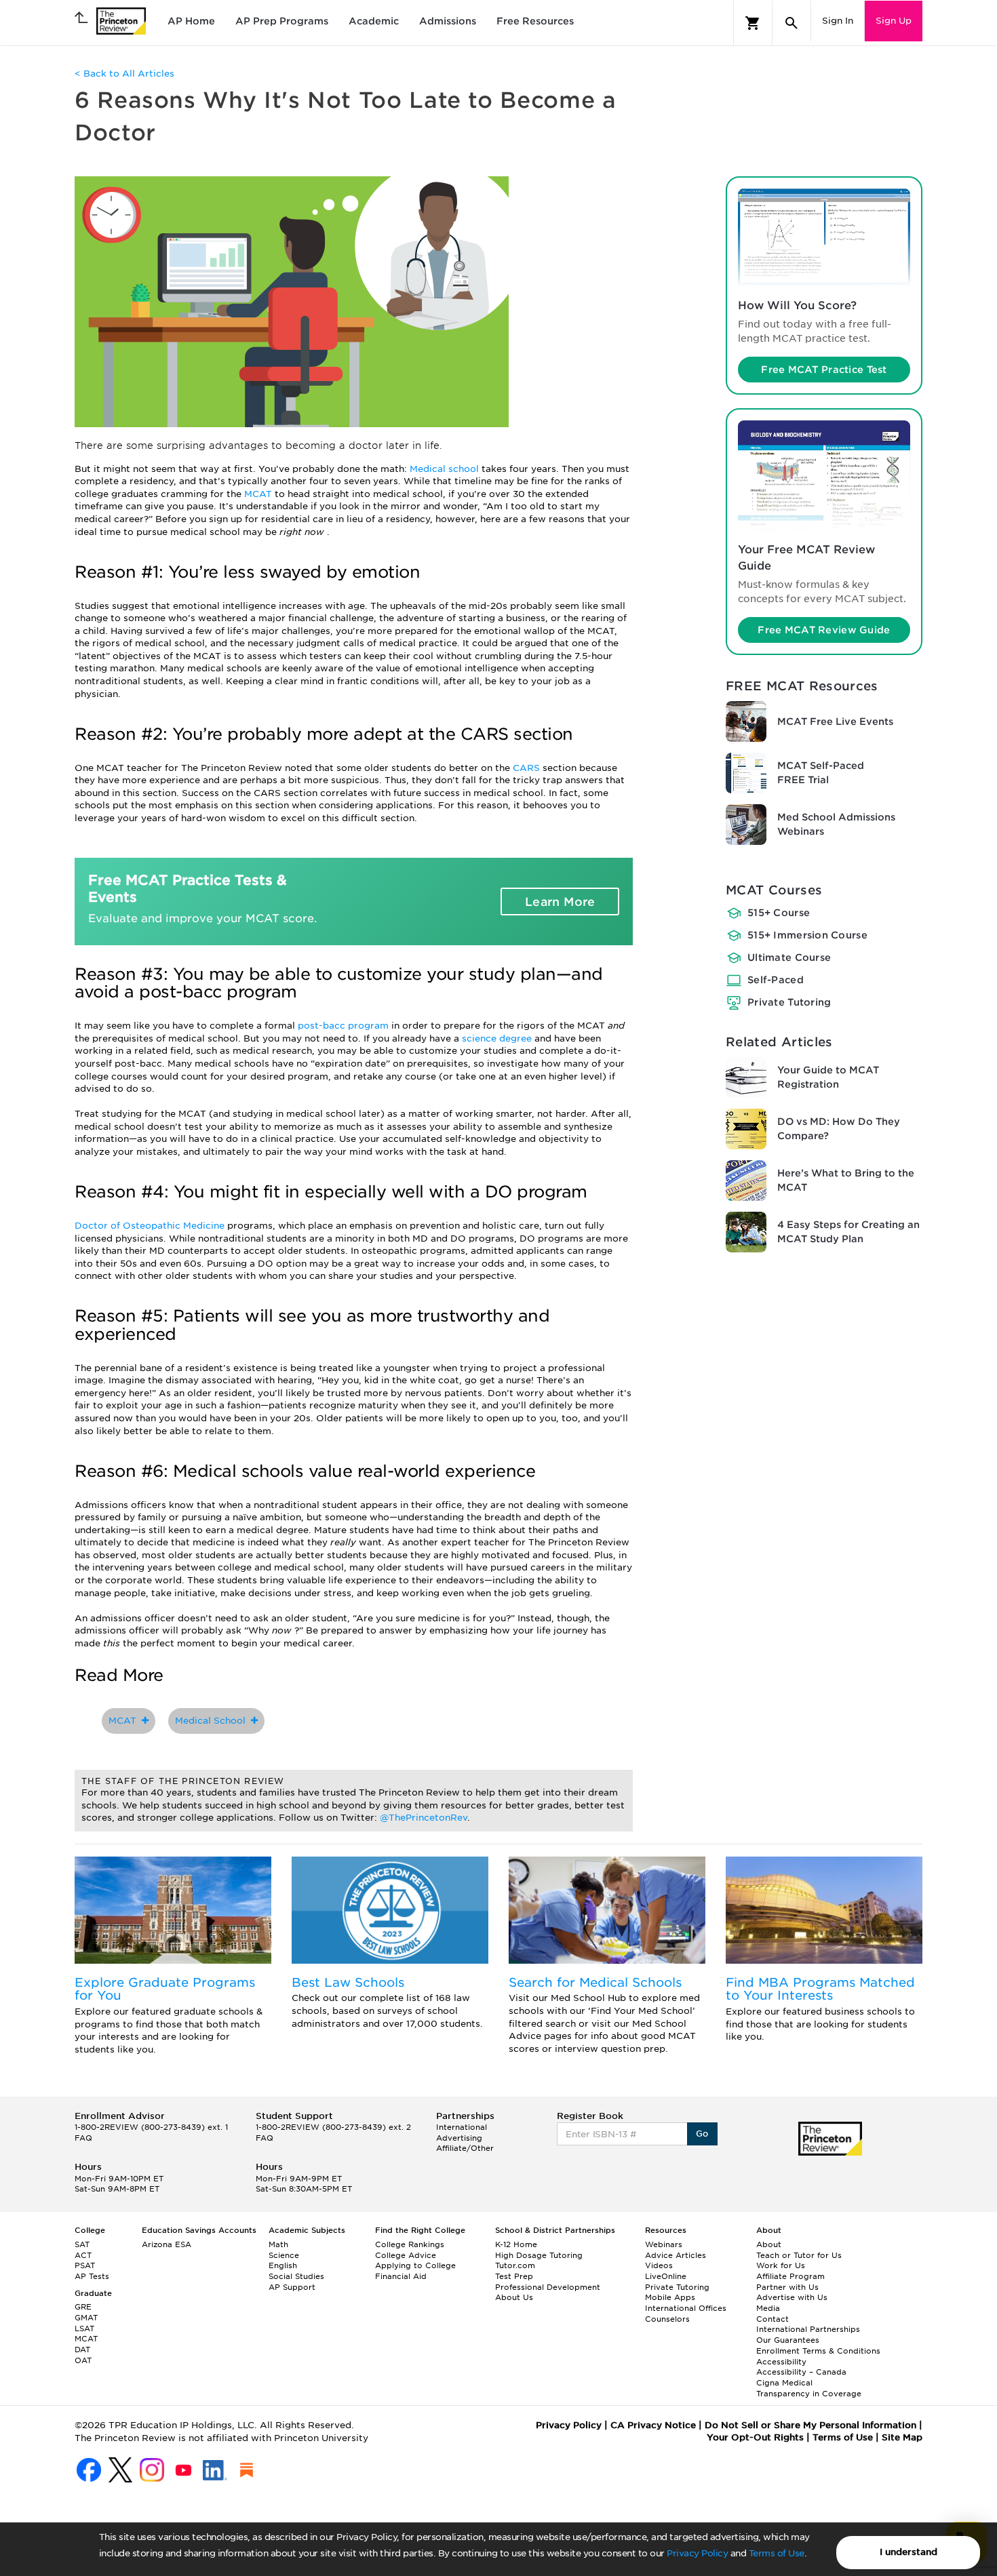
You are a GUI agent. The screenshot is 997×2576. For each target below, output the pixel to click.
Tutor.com (515, 2265)
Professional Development (548, 2287)
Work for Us (781, 2265)
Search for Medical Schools (595, 1982)
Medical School (213, 1721)
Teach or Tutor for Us (799, 2255)
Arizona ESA (167, 2244)
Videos (659, 2265)
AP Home (191, 21)
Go (702, 2134)
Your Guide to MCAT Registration (828, 1077)
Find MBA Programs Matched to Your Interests (820, 1989)
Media (768, 2308)
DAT (82, 2350)
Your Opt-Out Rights (755, 2437)
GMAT (86, 2318)
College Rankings (410, 2244)
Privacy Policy (697, 2553)
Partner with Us (787, 2287)
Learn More (560, 902)
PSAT (85, 2265)
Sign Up (894, 21)
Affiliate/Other (465, 2148)
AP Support (292, 2287)
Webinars (664, 2244)
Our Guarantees (788, 2340)
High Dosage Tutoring (539, 2255)
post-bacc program (345, 1026)
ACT (83, 2255)
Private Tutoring (789, 1002)
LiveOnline (666, 2276)
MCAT (259, 494)
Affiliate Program (790, 2276)
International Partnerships (808, 2329)
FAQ (83, 2138)
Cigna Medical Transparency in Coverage (809, 2388)
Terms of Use (777, 2553)
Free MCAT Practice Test (824, 370)
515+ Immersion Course (807, 935)
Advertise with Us (792, 2297)
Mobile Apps (670, 2297)
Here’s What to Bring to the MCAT (846, 1180)
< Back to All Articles (124, 74)
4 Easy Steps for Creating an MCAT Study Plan (848, 1232)
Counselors (667, 2319)
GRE (83, 2307)
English (283, 2265)
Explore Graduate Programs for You (165, 1989)
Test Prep (514, 2276)
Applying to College (415, 2265)
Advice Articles (676, 2255)
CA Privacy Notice (653, 2425)
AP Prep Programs (282, 21)
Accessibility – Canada (801, 2372)
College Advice (406, 2255)
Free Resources (535, 21)
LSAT (84, 2329)
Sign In (838, 21)
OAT (83, 2360)
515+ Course (779, 913)
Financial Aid (401, 2276)
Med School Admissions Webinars (836, 824)
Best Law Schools (348, 1982)
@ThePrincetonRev (424, 1818)
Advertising (459, 2138)
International (462, 2127)
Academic (374, 21)
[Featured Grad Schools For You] (173, 1910)
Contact (773, 2319)
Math (278, 2244)
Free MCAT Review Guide (824, 630)
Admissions (448, 21)
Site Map (902, 2437)
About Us (514, 2297)
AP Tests (92, 2276)
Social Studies (296, 2276)
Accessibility (781, 2362)
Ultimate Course (789, 957)
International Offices (686, 2308)
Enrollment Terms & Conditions (818, 2351)
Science (284, 2255)
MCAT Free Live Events (835, 721)
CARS (528, 768)
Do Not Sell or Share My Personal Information (810, 2425)
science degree (498, 1038)
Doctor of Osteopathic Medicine (151, 1226)
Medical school (446, 469)
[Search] (791, 23)
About (769, 2244)
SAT (82, 2244)
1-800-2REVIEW (151, 2127)
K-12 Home (516, 2244)
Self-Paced (776, 980)
